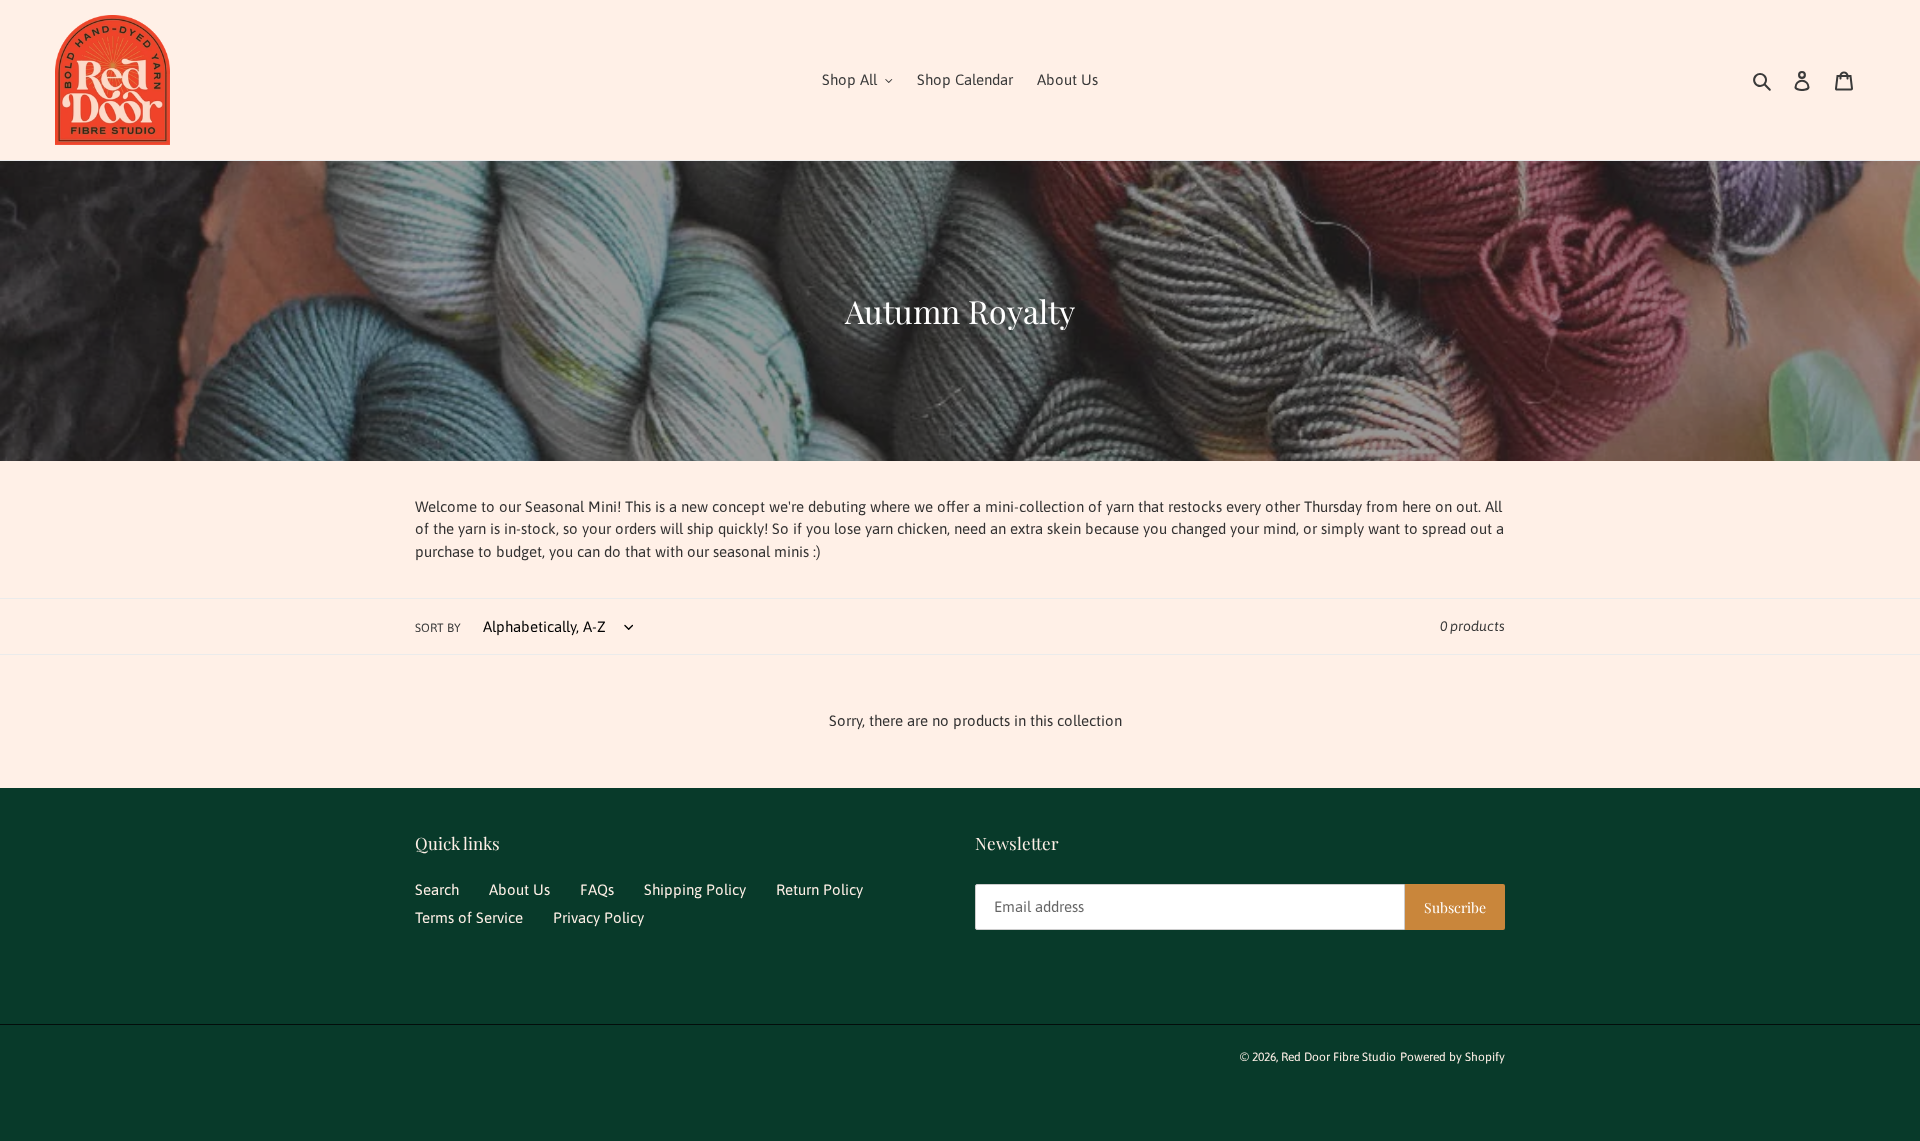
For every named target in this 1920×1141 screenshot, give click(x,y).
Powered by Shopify (1452, 1057)
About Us (519, 889)
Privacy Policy (598, 917)
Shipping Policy (695, 889)
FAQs (597, 889)
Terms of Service (469, 917)
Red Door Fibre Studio (1338, 1057)
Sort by (438, 628)
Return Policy (819, 889)
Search (437, 889)
